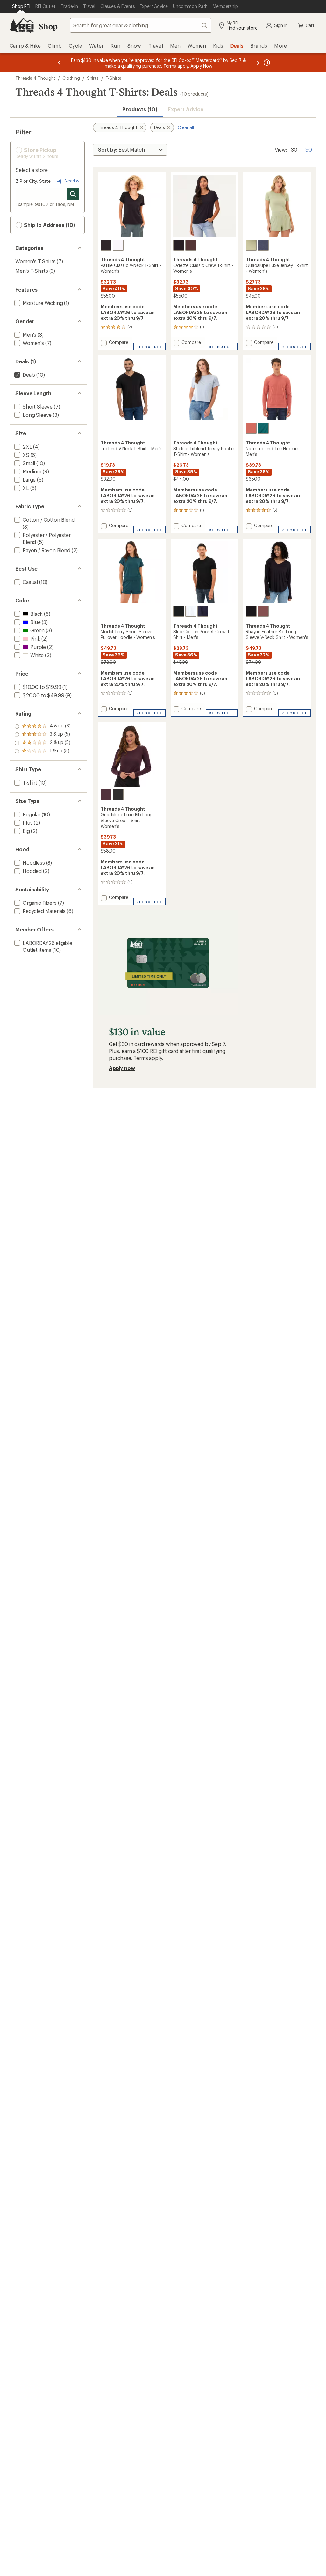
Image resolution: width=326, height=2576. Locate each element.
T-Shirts (114, 78)
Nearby (71, 181)
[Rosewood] (263, 611)
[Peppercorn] (191, 245)
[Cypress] (263, 428)
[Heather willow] (251, 245)
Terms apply (148, 1058)
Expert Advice (186, 109)
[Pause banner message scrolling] (266, 62)
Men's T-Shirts (32, 271)
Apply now (122, 1068)
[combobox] (141, 25)
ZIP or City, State (33, 181)
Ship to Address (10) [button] (49, 225)
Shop (48, 26)
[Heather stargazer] (263, 245)
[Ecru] (191, 611)
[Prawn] (251, 428)
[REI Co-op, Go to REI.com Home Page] (22, 25)
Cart (310, 25)
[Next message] (258, 62)
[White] (118, 245)
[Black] (106, 245)
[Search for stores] (73, 194)
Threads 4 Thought (35, 78)
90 (309, 149)
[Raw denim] (203, 611)
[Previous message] (59, 62)
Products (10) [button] (140, 109)
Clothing (71, 78)
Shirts (93, 78)
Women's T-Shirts (35, 261)
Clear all (186, 127)
